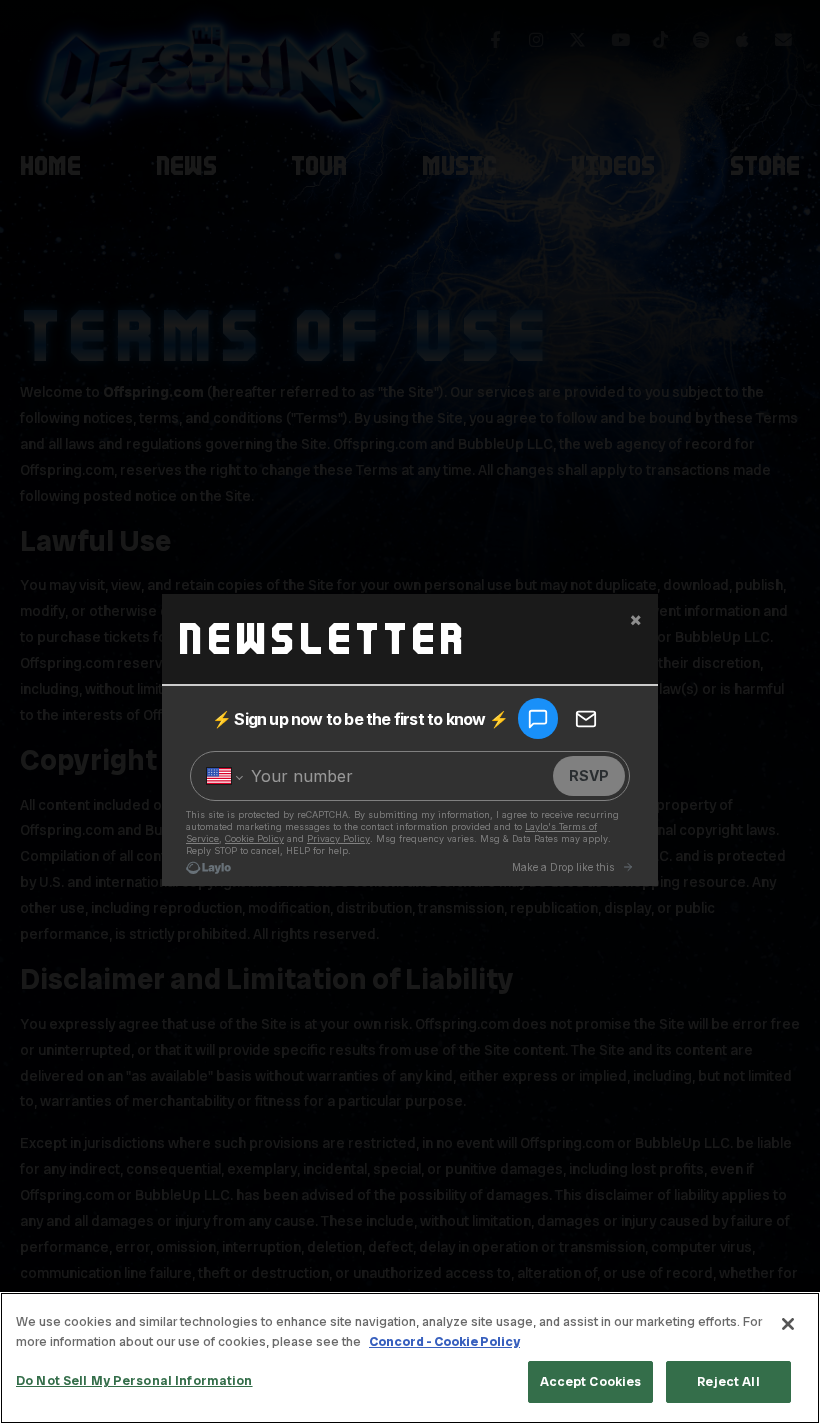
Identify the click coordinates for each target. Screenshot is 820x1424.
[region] (410, 1358)
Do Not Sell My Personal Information (134, 1380)
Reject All (728, 1381)
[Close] (788, 1324)
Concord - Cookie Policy (444, 1341)
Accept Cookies (591, 1381)
